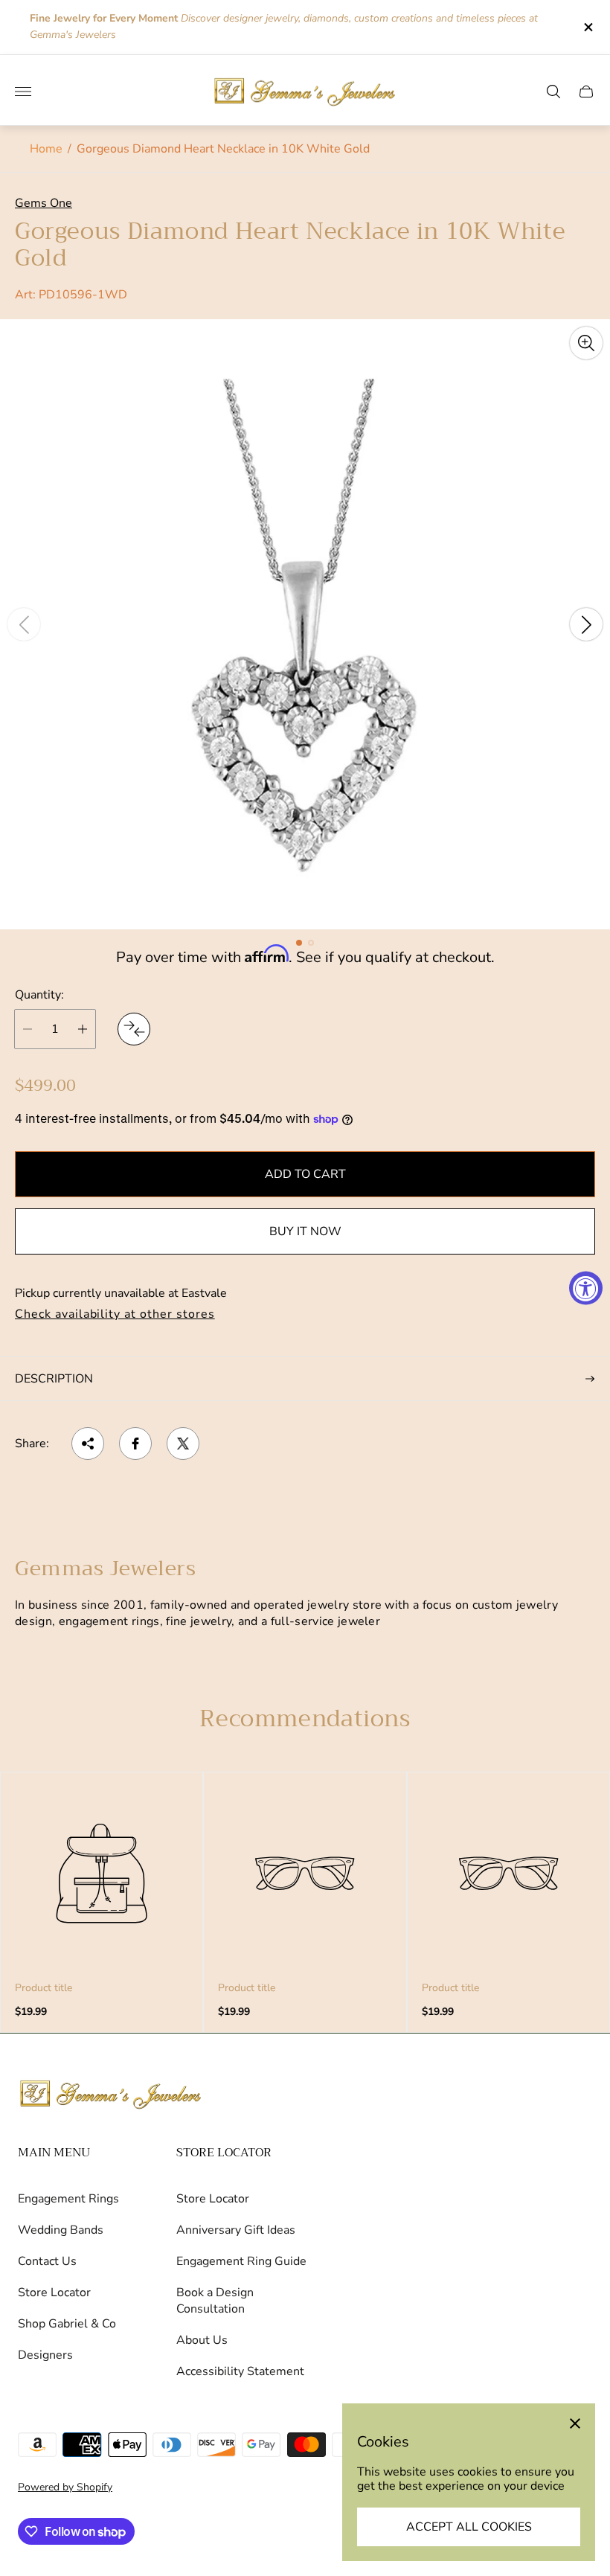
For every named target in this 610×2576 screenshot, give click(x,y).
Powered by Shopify (65, 2487)
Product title (44, 1988)
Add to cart (305, 1174)
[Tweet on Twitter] (183, 1444)
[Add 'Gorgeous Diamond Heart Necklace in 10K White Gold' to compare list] (134, 1029)
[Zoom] (586, 343)
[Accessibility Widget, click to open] (586, 1288)
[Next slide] (586, 624)
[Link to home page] (111, 2095)
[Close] (575, 2423)
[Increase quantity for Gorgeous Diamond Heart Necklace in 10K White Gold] (83, 1029)
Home (46, 149)
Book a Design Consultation (215, 2301)
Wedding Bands (61, 2230)
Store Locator (54, 2293)
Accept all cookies (469, 2527)
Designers (45, 2355)
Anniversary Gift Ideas (236, 2230)
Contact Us (47, 2261)
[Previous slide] (24, 624)
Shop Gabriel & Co (67, 2324)
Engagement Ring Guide (241, 2261)
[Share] (88, 1444)
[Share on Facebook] (135, 1444)
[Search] (553, 92)
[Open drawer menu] (23, 92)
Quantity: (39, 995)
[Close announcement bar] (587, 27)
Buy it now (305, 1231)
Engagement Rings (68, 2199)
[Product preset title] (102, 1873)
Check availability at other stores (115, 1315)
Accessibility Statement (240, 2371)
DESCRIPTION (54, 1379)
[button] (299, 943)
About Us (202, 2340)
